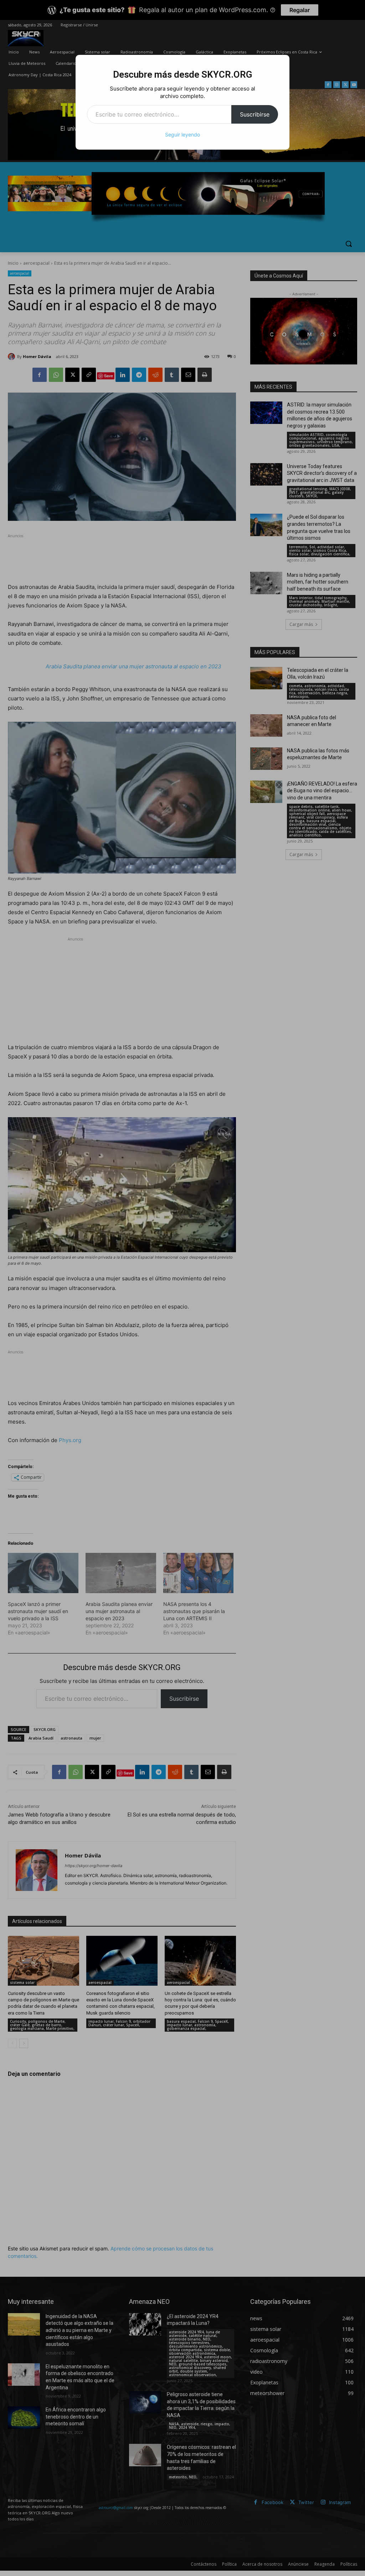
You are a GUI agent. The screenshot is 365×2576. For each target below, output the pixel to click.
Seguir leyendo (182, 134)
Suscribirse (255, 114)
